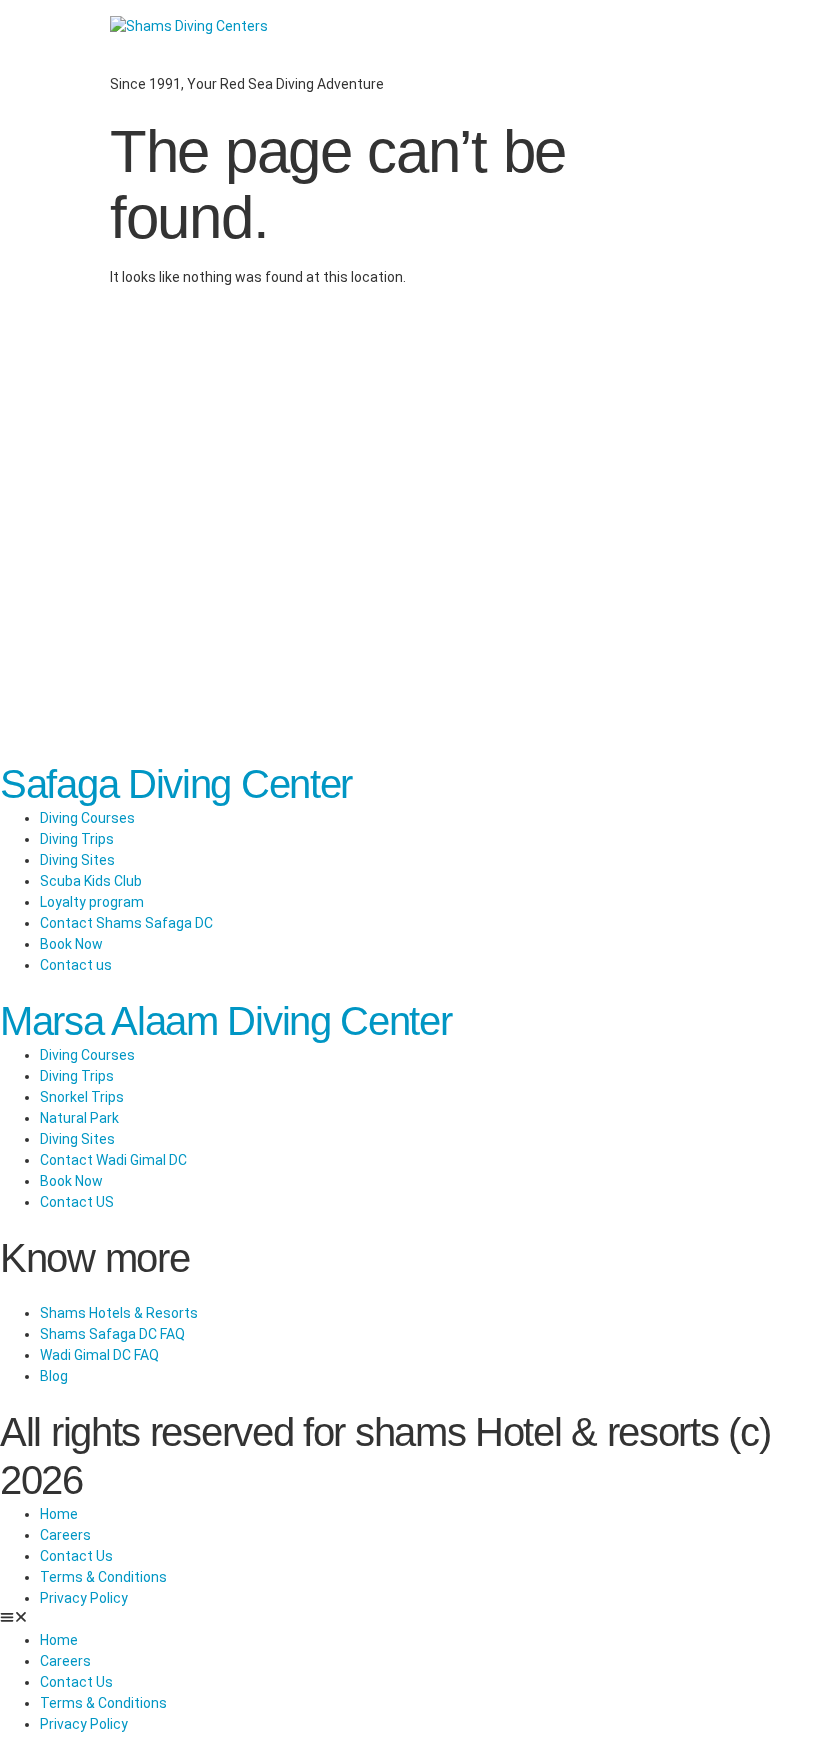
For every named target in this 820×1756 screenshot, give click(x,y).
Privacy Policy (84, 1598)
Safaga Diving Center (176, 784)
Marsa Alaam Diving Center (226, 1021)
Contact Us (76, 1556)
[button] (410, 1619)
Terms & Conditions (103, 1577)
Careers (65, 1535)
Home (59, 1514)
